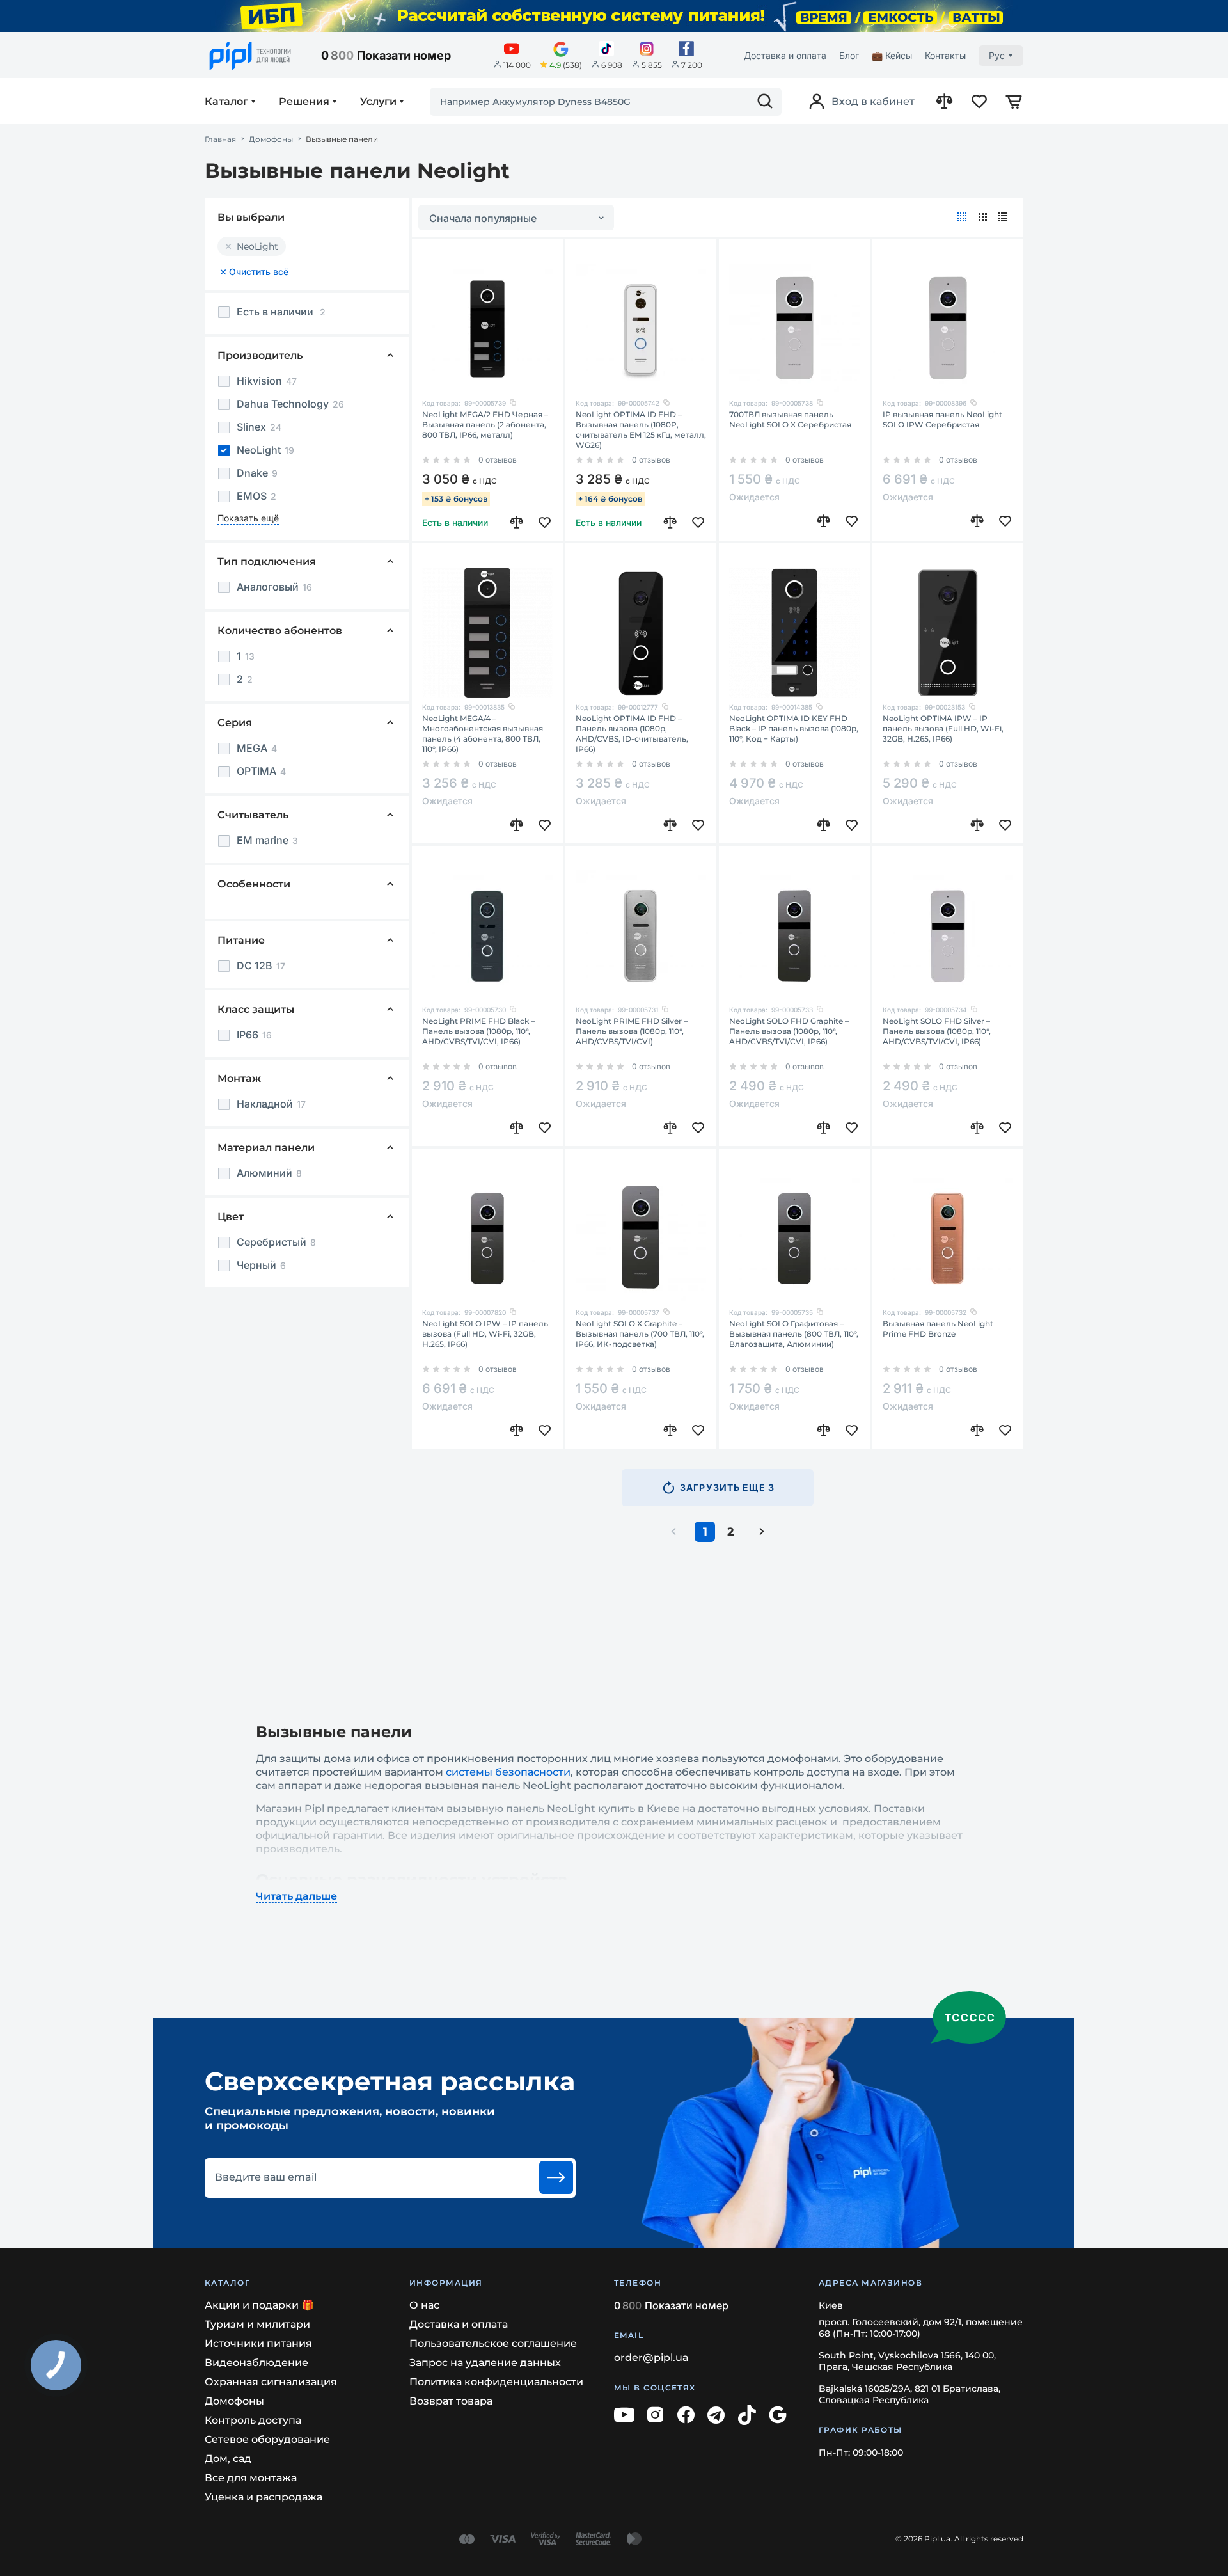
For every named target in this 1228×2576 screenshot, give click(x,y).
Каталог (226, 102)
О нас (424, 2305)
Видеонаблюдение (256, 2363)
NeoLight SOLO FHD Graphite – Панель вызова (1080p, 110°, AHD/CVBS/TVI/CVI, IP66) (789, 1031)
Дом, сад (228, 2459)
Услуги (378, 102)
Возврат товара (451, 2401)
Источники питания (258, 2343)
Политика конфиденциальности (496, 2382)
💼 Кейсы (892, 55)
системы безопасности (508, 1772)
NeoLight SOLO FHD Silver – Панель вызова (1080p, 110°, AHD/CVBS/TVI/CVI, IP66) (937, 1031)
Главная (220, 139)
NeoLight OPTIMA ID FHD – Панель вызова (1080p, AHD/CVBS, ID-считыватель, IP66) (632, 734)
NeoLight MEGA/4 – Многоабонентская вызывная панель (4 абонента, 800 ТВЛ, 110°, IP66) (483, 734)
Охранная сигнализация (271, 2382)
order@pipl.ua (651, 2357)
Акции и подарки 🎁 (259, 2305)
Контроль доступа (253, 2420)
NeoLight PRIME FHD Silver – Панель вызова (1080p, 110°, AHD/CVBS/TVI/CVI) (632, 1031)
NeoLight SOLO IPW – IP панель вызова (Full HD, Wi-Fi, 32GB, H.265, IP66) (485, 1334)
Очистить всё (259, 272)
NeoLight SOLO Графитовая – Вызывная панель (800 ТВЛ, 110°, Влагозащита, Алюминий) (794, 1334)
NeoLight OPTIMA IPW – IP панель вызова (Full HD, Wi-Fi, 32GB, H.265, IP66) (943, 728)
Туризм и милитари (257, 2324)
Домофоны (271, 139)
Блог (849, 55)
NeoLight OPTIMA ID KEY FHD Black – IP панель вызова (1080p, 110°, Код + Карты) (794, 728)
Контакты (945, 55)
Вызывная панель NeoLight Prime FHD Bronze (938, 1329)
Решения (304, 102)
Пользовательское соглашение (493, 2343)
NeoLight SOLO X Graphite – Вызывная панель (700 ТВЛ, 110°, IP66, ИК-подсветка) (640, 1334)
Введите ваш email (266, 2177)
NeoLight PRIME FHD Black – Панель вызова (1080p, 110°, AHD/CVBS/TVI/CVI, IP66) (478, 1031)
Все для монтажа (251, 2478)
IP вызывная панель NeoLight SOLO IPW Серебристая (942, 419)
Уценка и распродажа (264, 2497)
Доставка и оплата (785, 55)
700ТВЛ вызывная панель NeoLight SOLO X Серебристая (790, 419)
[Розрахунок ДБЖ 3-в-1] (614, 16)
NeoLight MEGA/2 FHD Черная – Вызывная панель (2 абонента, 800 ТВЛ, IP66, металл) (485, 425)
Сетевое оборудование (267, 2439)
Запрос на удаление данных (485, 2363)
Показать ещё (248, 518)
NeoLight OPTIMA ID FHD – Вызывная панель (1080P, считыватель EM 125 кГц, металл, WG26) (641, 430)
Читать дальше (296, 1896)
